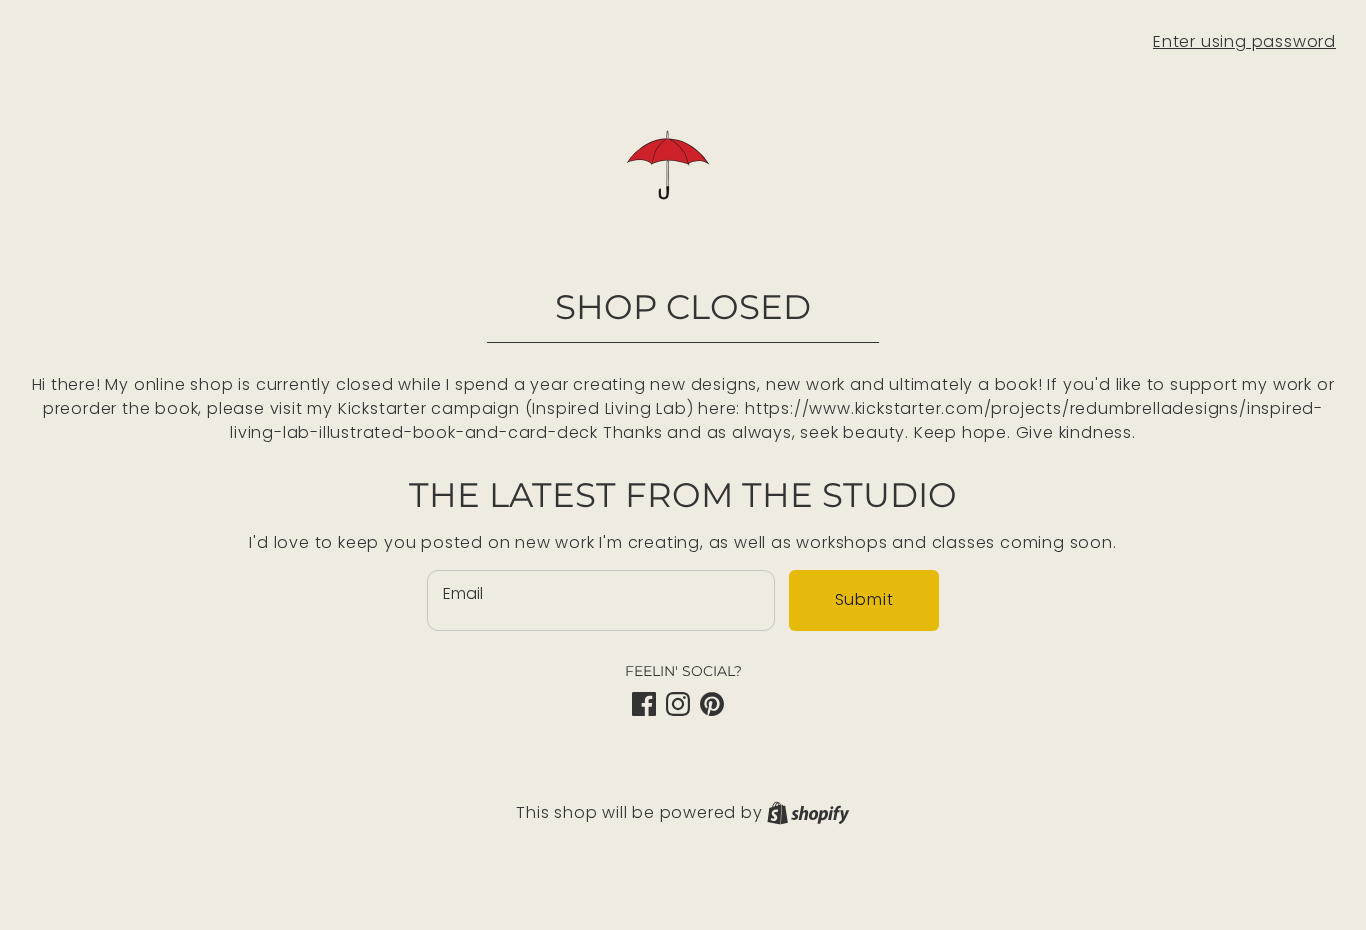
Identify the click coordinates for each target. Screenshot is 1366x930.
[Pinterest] (712, 704)
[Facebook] (644, 704)
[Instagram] (678, 704)
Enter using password (1244, 41)
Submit (864, 599)
